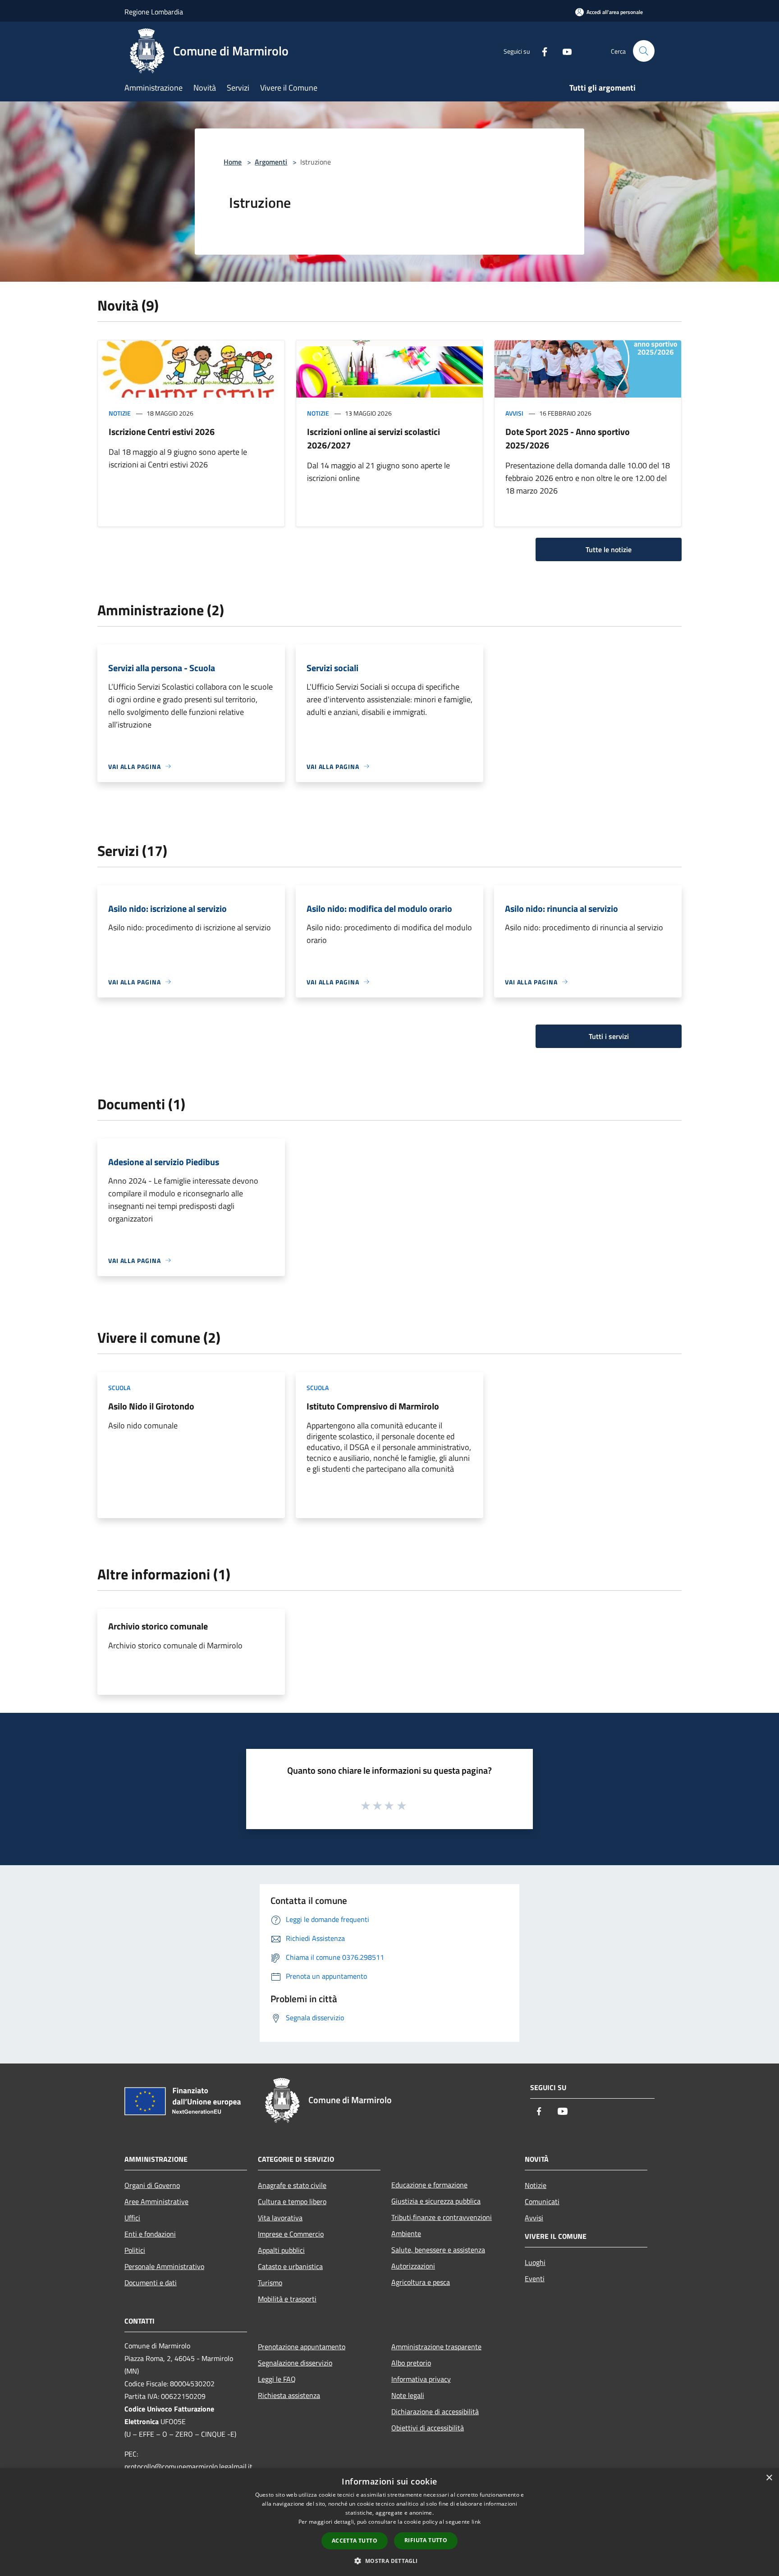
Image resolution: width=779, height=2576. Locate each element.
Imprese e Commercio (291, 2234)
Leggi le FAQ (277, 2379)
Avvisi (514, 413)
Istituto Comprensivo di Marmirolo (373, 1406)
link (476, 2522)
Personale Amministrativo (164, 2266)
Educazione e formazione (429, 2185)
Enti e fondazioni (150, 2234)
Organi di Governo (152, 2185)
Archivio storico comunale (158, 1626)
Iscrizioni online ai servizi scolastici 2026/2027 (373, 438)
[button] (389, 2561)
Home (233, 162)
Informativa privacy (421, 2379)
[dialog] (389, 2522)
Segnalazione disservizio (295, 2363)
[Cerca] (644, 51)
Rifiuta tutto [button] (426, 2540)
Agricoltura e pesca (421, 2282)
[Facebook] (541, 51)
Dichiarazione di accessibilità (435, 2411)
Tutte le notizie (609, 549)
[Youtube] (564, 51)
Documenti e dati (151, 2283)
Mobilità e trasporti (287, 2299)
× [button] (769, 2478)
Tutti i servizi (609, 1036)
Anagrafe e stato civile (292, 2185)
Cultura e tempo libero (292, 2201)
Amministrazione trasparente (436, 2347)
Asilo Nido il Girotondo (151, 1406)
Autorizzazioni (413, 2266)
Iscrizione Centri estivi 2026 (162, 432)
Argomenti (271, 162)
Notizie (120, 413)
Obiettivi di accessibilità (428, 2428)
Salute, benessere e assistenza (438, 2250)
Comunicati (542, 2201)
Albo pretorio (411, 2363)
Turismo (270, 2283)
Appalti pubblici (281, 2250)
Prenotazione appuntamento (302, 2347)
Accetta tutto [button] (355, 2541)
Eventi (535, 2279)
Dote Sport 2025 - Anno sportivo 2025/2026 (568, 438)
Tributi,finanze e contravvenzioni (442, 2217)
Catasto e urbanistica (290, 2266)
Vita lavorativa (280, 2218)
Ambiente (406, 2233)
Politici (135, 2250)
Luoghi (535, 2262)
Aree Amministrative (156, 2201)
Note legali (408, 2395)
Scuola (119, 1388)
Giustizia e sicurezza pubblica (436, 2201)
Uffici (132, 2218)
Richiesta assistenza (289, 2395)
